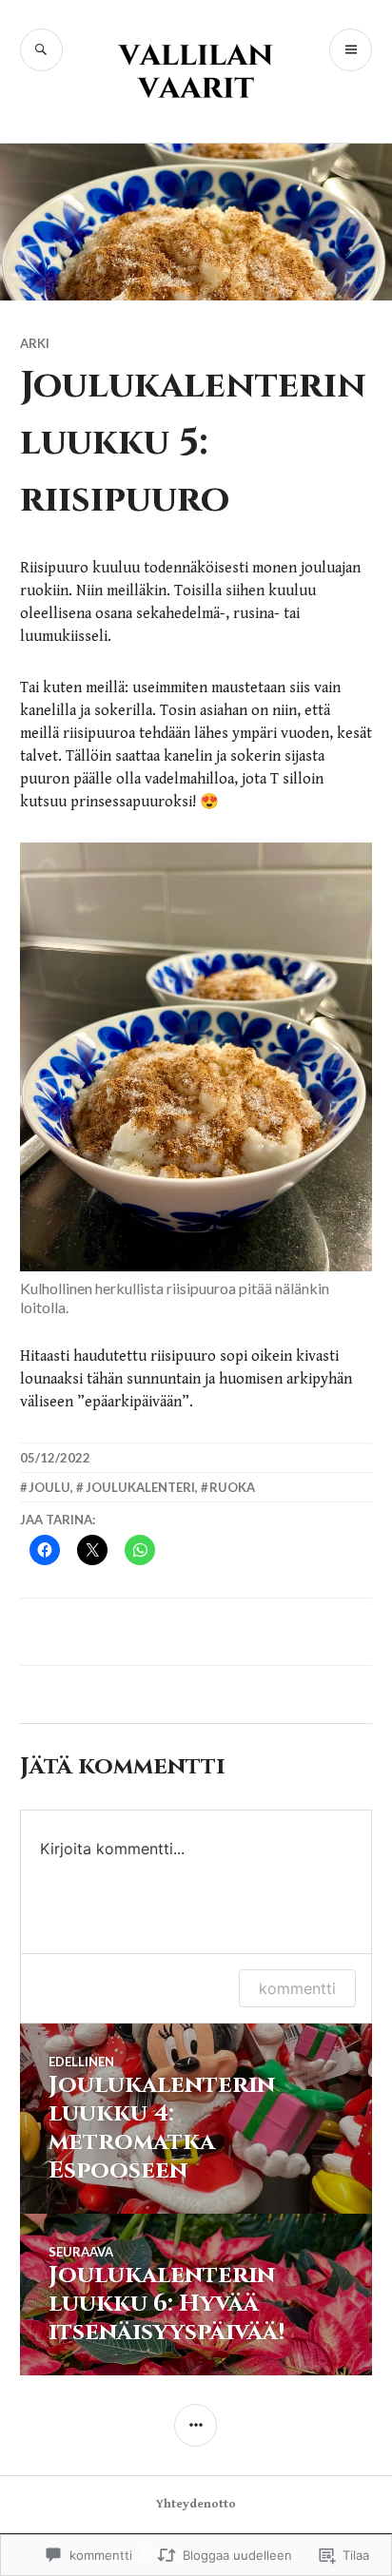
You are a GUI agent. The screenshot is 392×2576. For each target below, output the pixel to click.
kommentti (297, 1988)
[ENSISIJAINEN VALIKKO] (351, 50)
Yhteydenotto (196, 2504)
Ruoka (232, 1487)
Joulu (49, 1487)
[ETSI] (41, 50)
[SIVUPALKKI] (196, 2425)
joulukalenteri (140, 1487)
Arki (35, 343)
